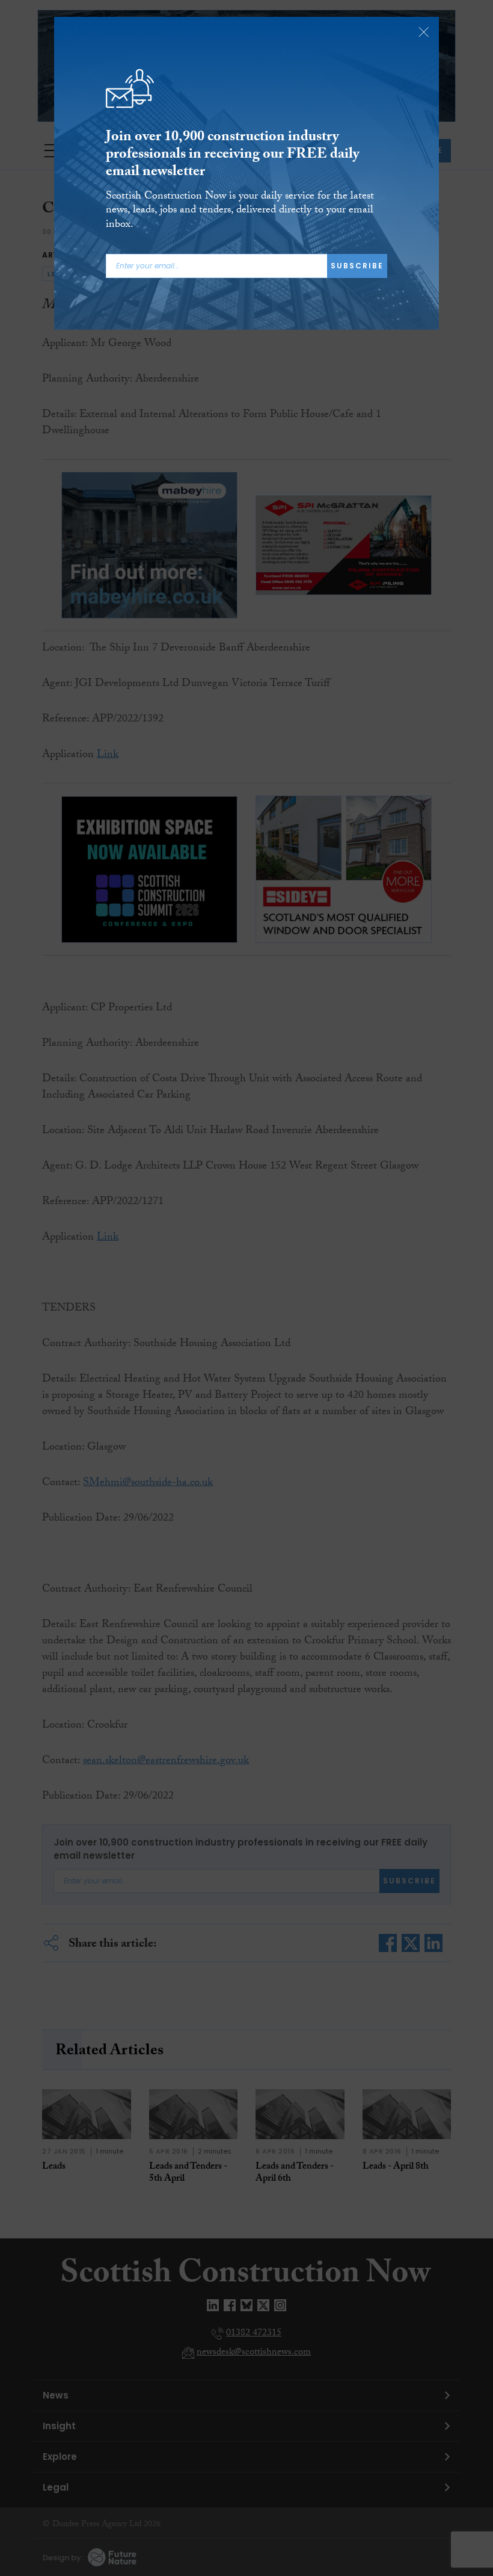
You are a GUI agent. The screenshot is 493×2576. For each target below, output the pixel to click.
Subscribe (357, 266)
